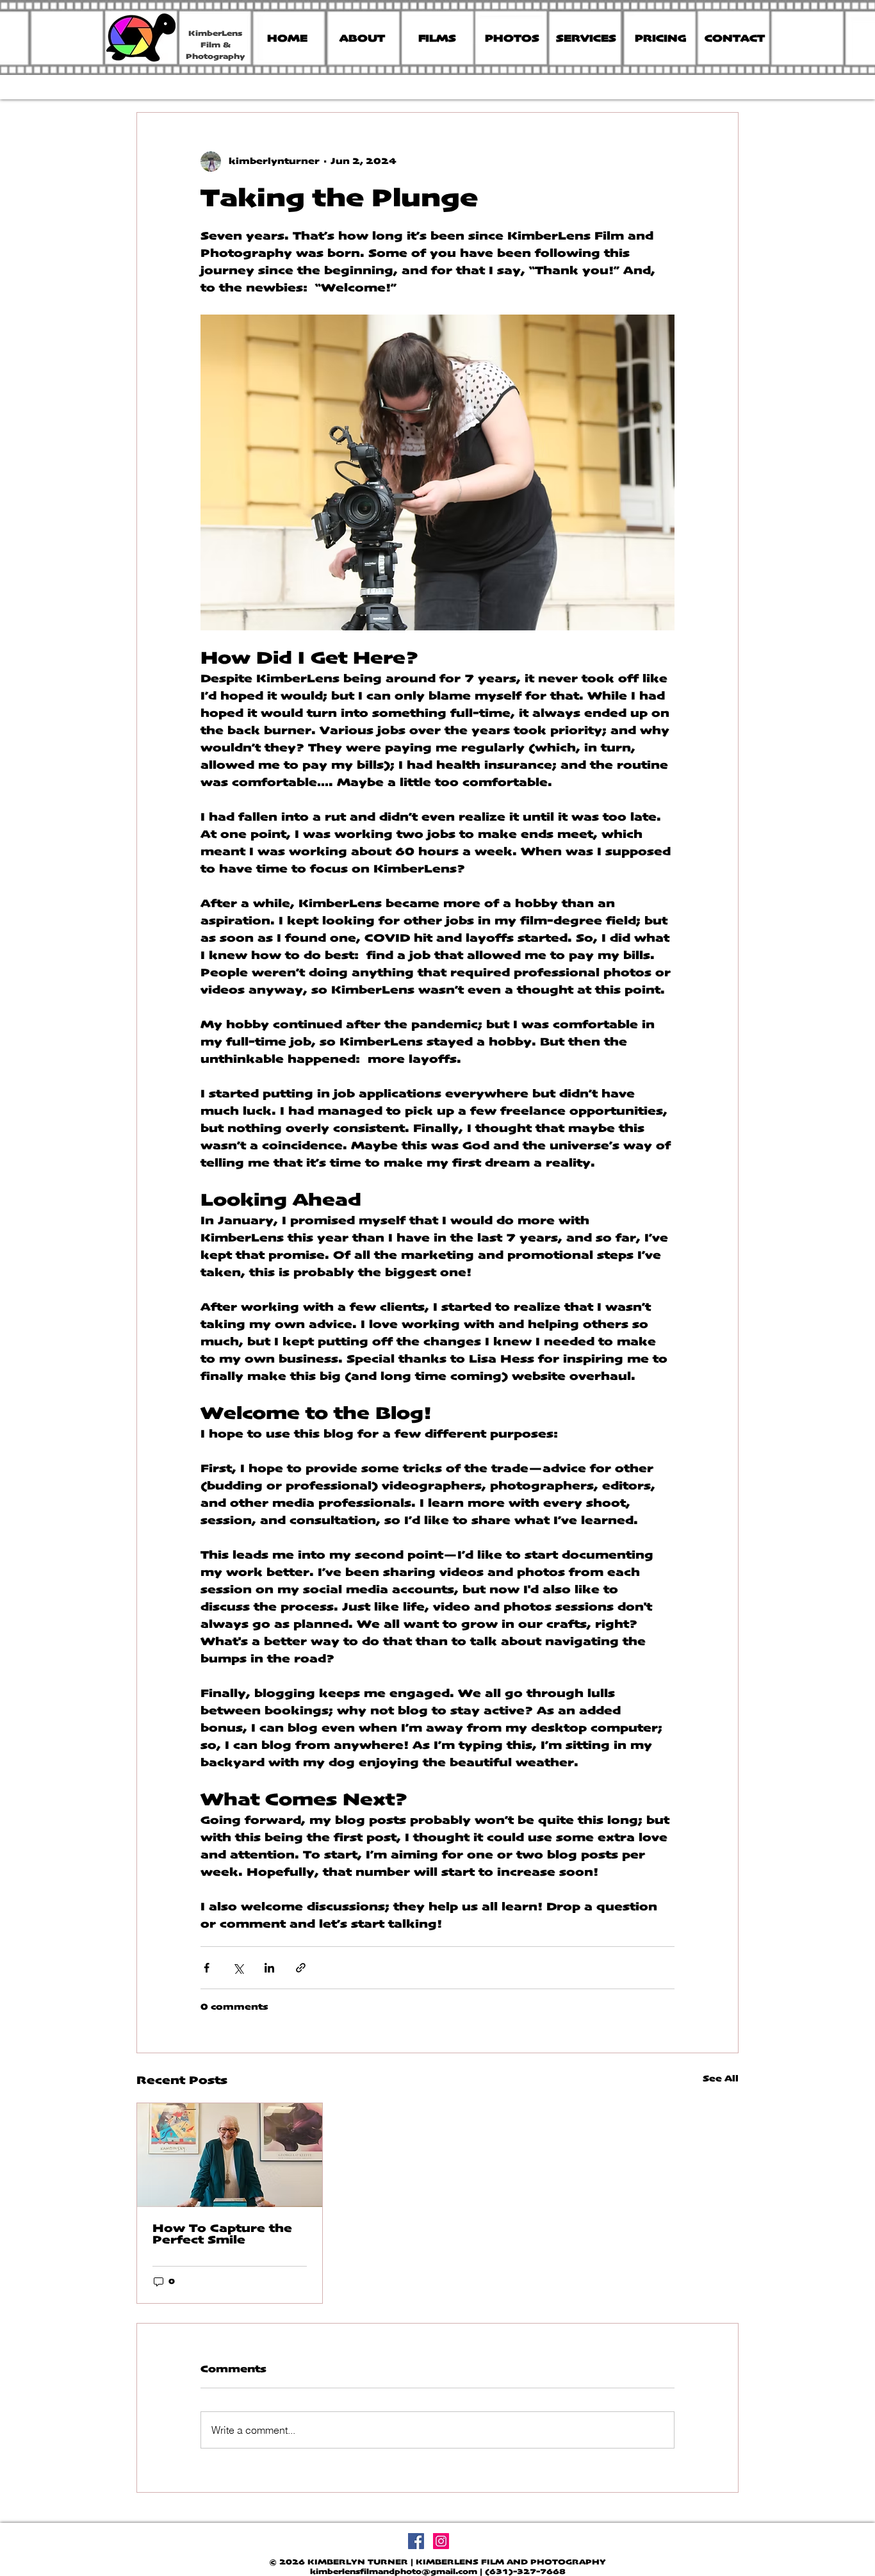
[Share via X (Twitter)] (238, 1968)
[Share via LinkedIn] (269, 1968)
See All (721, 2079)
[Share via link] (301, 1968)
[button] (660, 39)
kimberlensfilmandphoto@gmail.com (394, 2572)
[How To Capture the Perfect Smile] (230, 2155)
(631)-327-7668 (525, 2572)
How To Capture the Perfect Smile (222, 2235)
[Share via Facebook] (207, 1968)
